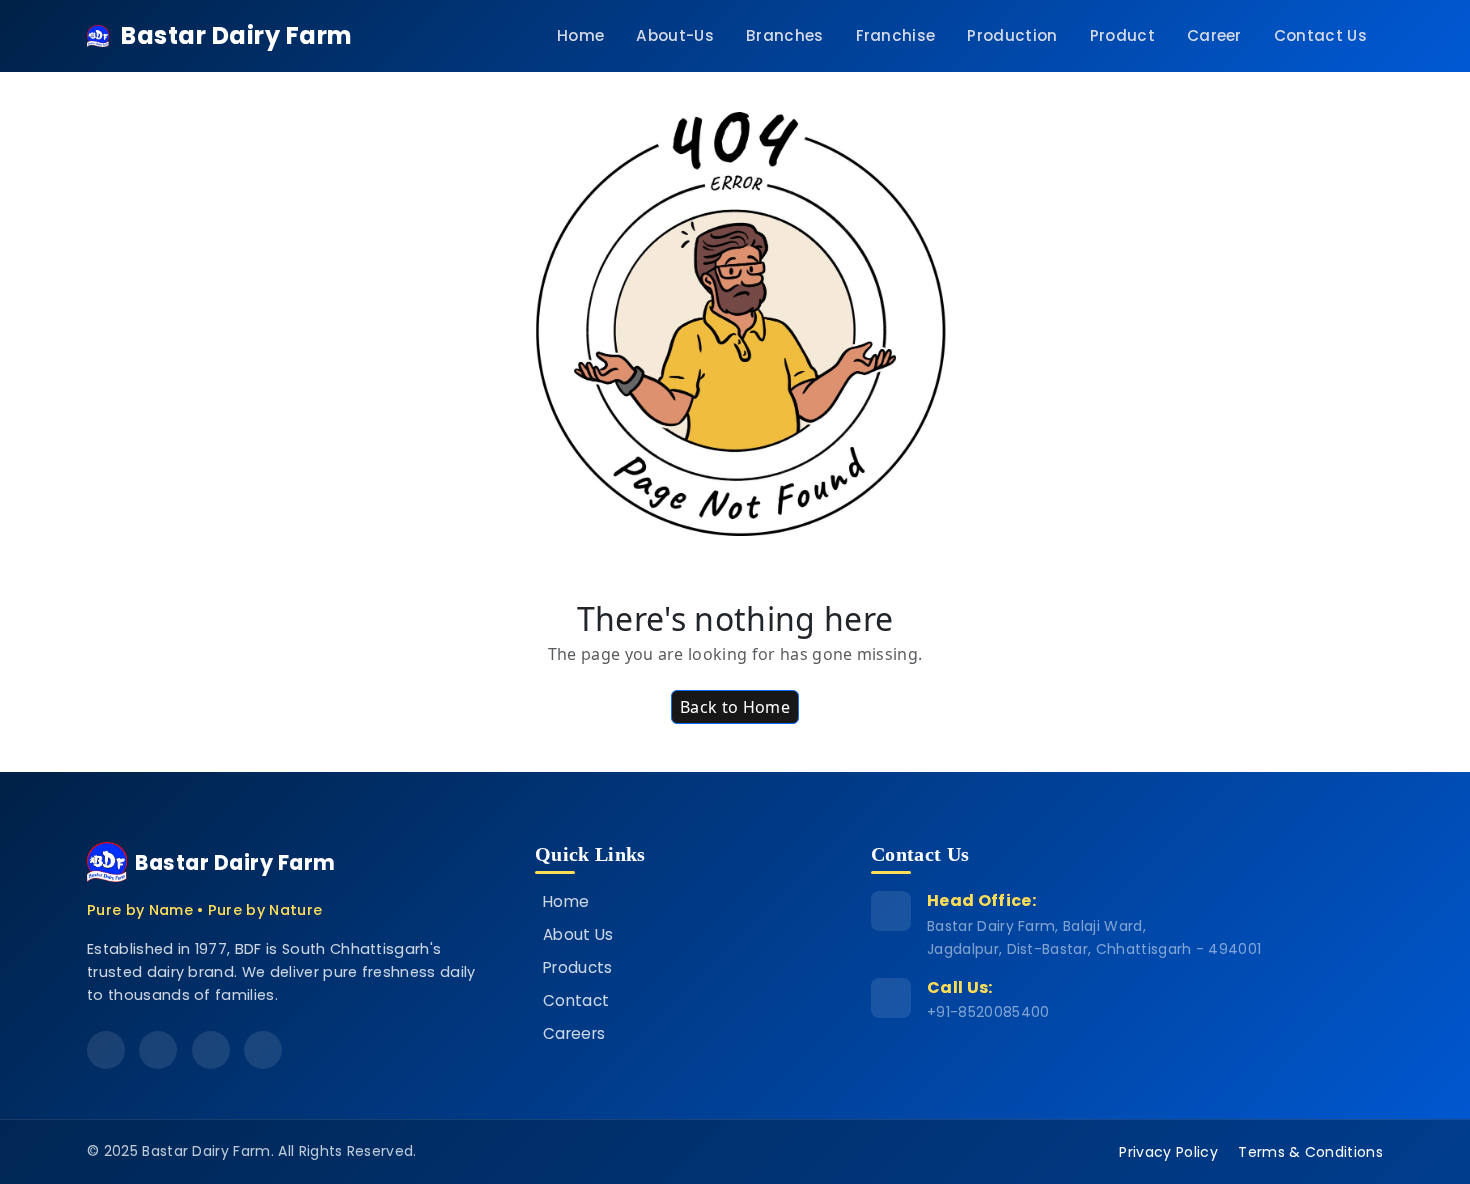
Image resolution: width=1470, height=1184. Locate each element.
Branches (785, 35)
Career (1214, 35)
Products (578, 967)
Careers (574, 1033)
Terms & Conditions (1310, 1152)
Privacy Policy (1168, 1152)
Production (1012, 35)
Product (1122, 35)
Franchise (896, 35)
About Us (578, 934)
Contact (576, 1000)
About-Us (675, 35)
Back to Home (735, 707)
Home (580, 35)
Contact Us (1320, 35)
